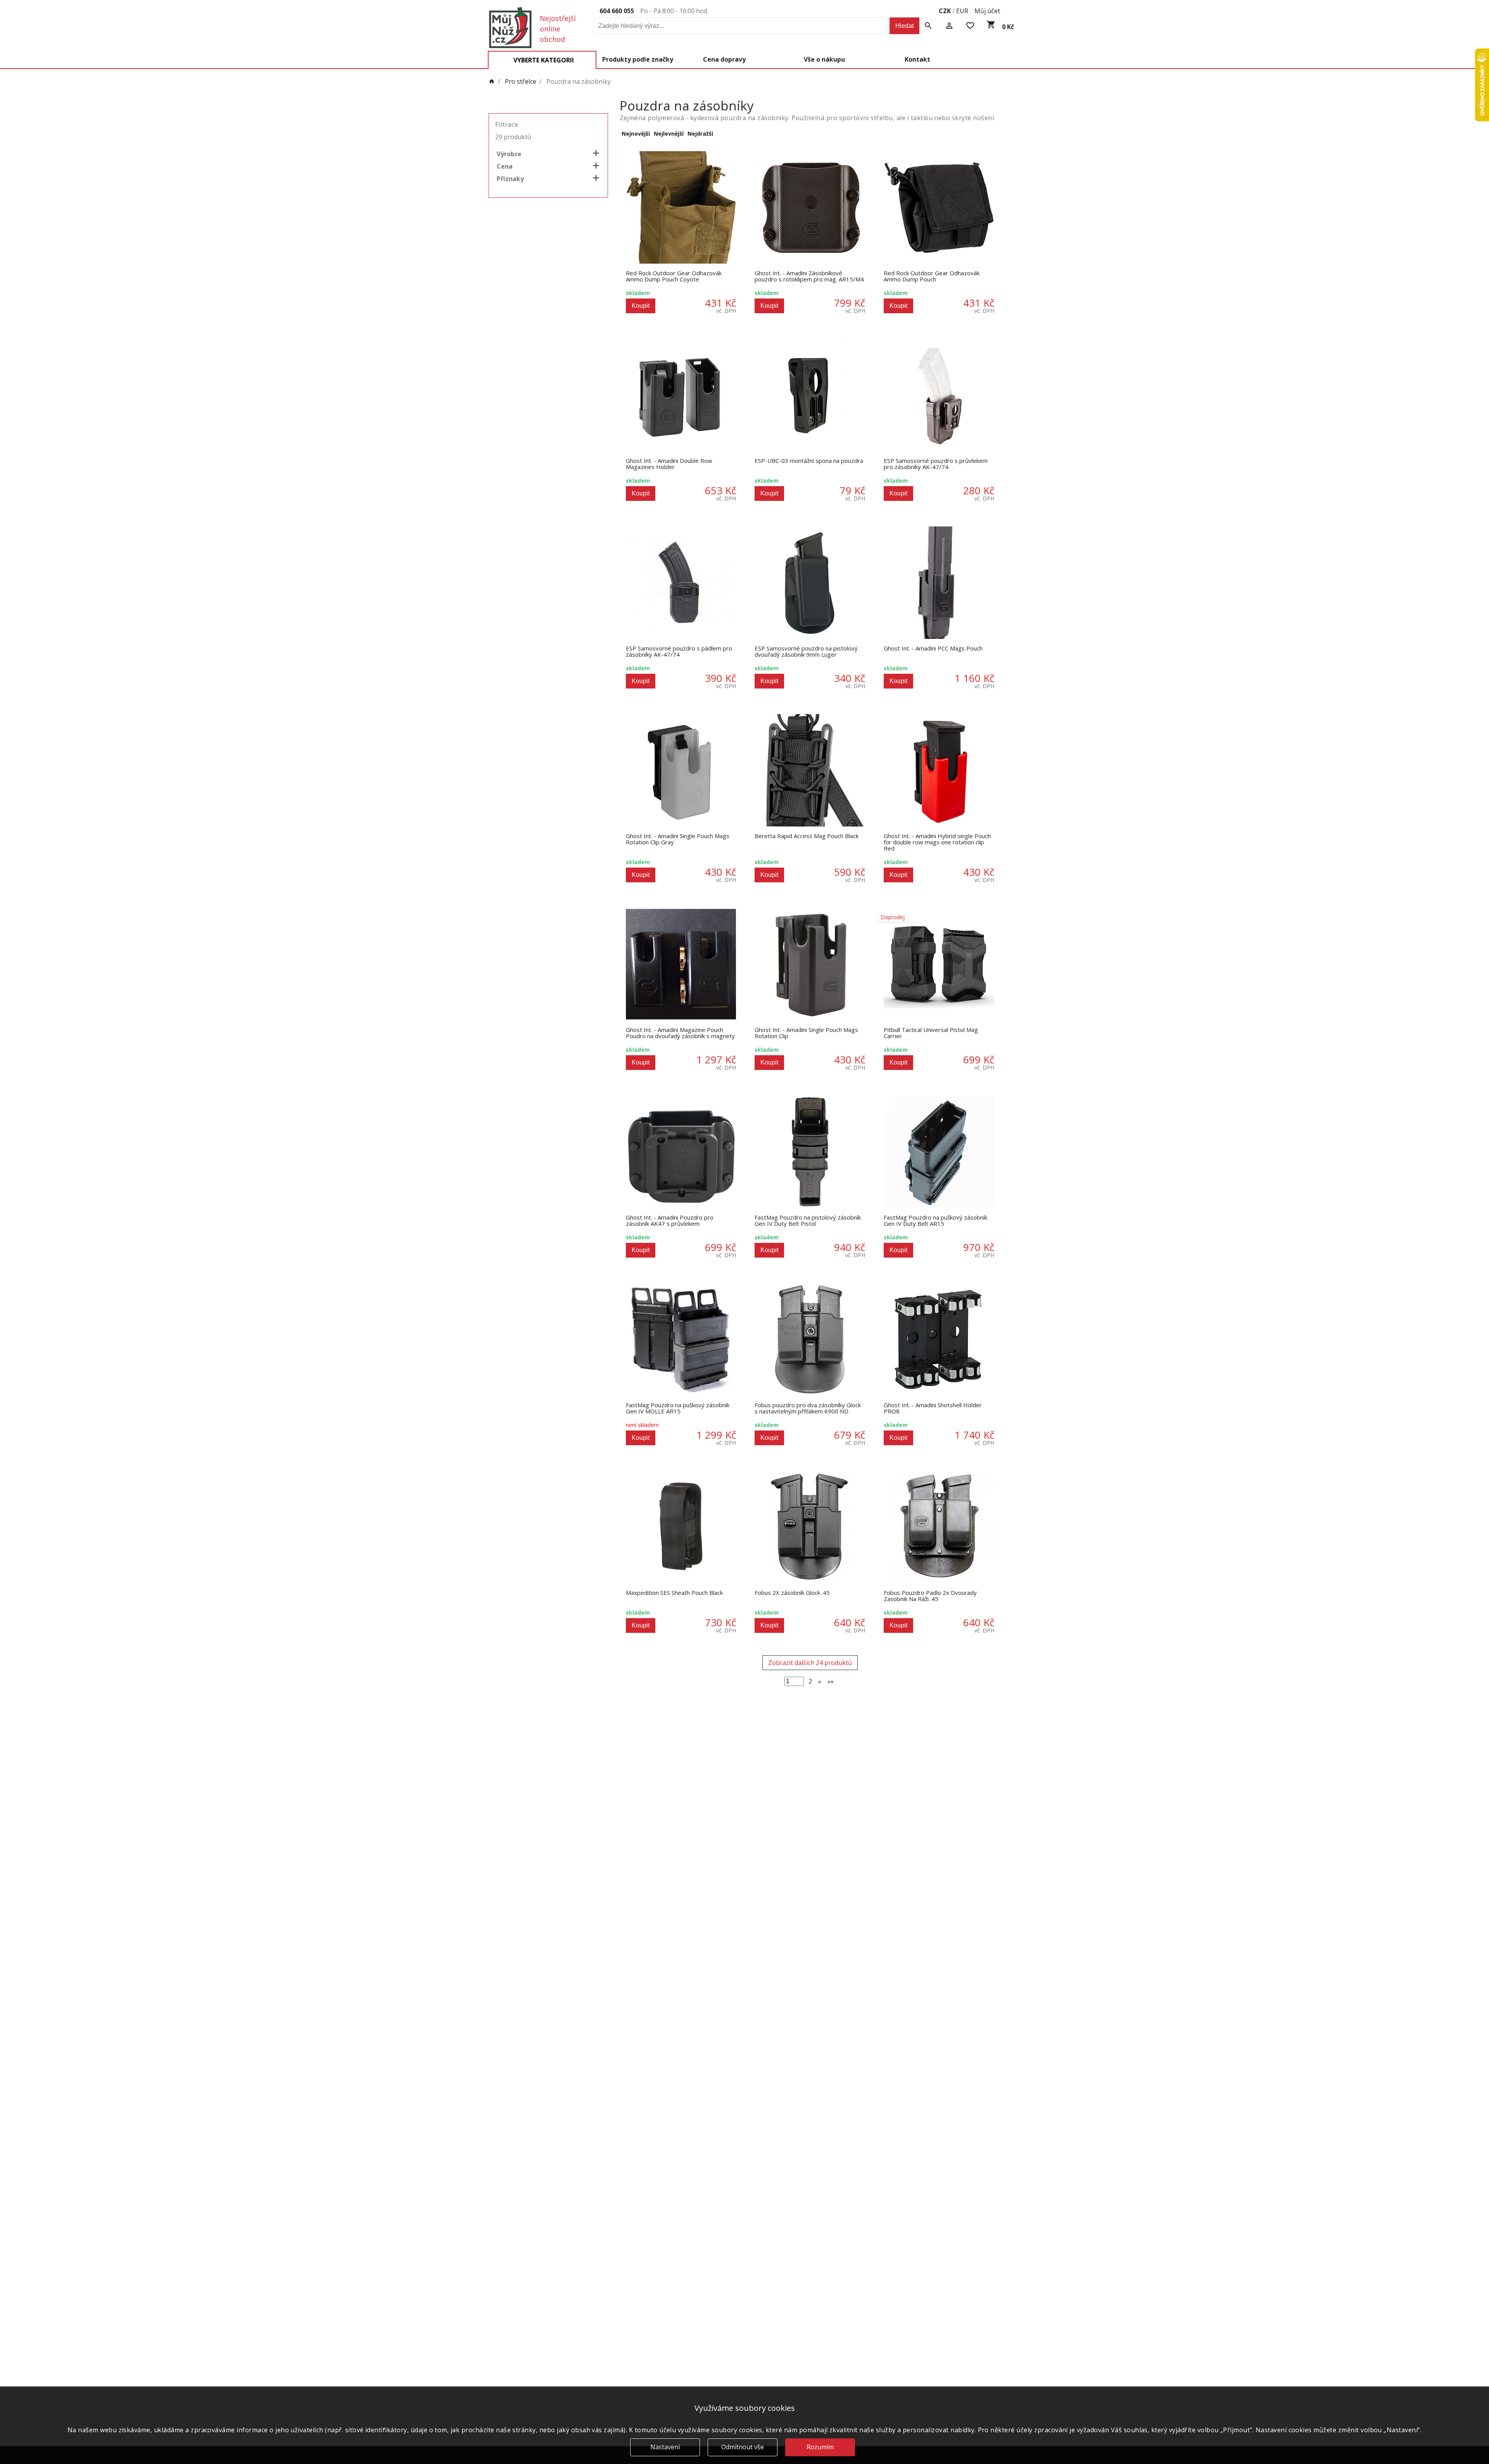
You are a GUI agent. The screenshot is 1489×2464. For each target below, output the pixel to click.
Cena (505, 166)
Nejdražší (700, 134)
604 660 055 (617, 11)
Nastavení (665, 2447)
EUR (962, 11)
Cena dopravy (724, 59)
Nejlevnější (669, 134)
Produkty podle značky (638, 59)
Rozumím (820, 2447)
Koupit (641, 306)
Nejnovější (636, 134)
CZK (945, 11)
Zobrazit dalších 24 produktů (810, 1663)
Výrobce (509, 154)
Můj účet (987, 11)
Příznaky (510, 179)
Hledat (904, 26)
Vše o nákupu (824, 59)
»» (831, 1681)
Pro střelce (521, 82)
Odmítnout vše (743, 2447)
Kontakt (917, 59)
